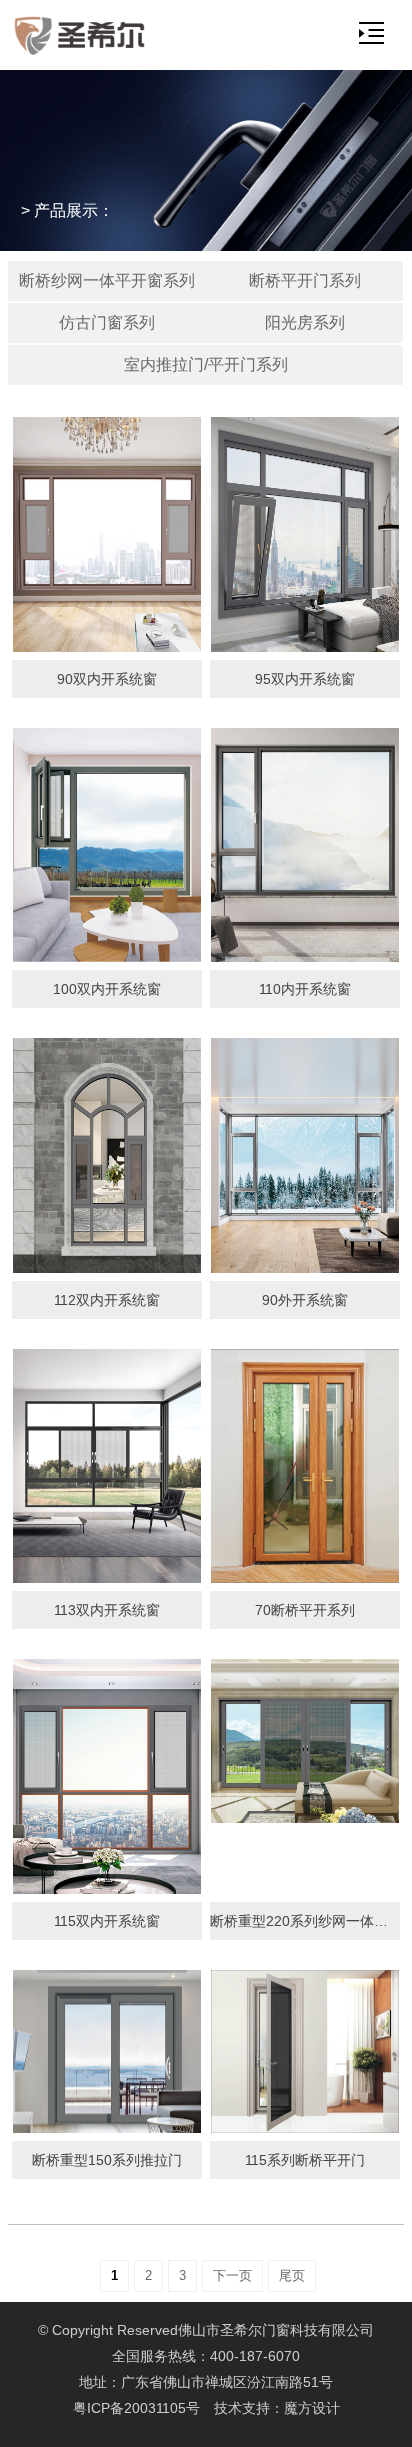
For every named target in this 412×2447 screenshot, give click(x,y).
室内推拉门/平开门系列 (206, 364)
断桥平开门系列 (305, 280)
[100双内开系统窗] (107, 845)
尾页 (292, 2275)
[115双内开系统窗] (107, 1776)
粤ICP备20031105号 (136, 2408)
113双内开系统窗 (107, 1610)
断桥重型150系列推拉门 (107, 2160)
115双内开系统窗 (107, 1921)
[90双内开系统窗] (107, 534)
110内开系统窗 (305, 989)
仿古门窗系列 (107, 322)
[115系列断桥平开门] (305, 2052)
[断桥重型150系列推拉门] (107, 2052)
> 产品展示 (59, 210)
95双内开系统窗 (305, 679)
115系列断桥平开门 (305, 2160)
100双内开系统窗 (107, 989)
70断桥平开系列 (305, 1610)
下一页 (232, 2275)
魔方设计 (312, 2408)
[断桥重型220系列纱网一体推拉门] (305, 1741)
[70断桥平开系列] (305, 1466)
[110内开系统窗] (305, 845)
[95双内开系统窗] (305, 534)
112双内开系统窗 (107, 1300)
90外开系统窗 (305, 1300)
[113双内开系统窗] (107, 1466)
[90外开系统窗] (305, 1155)
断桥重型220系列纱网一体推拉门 (305, 1921)
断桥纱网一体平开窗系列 (107, 280)
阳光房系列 (305, 322)
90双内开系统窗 (107, 679)
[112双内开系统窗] (107, 1155)
